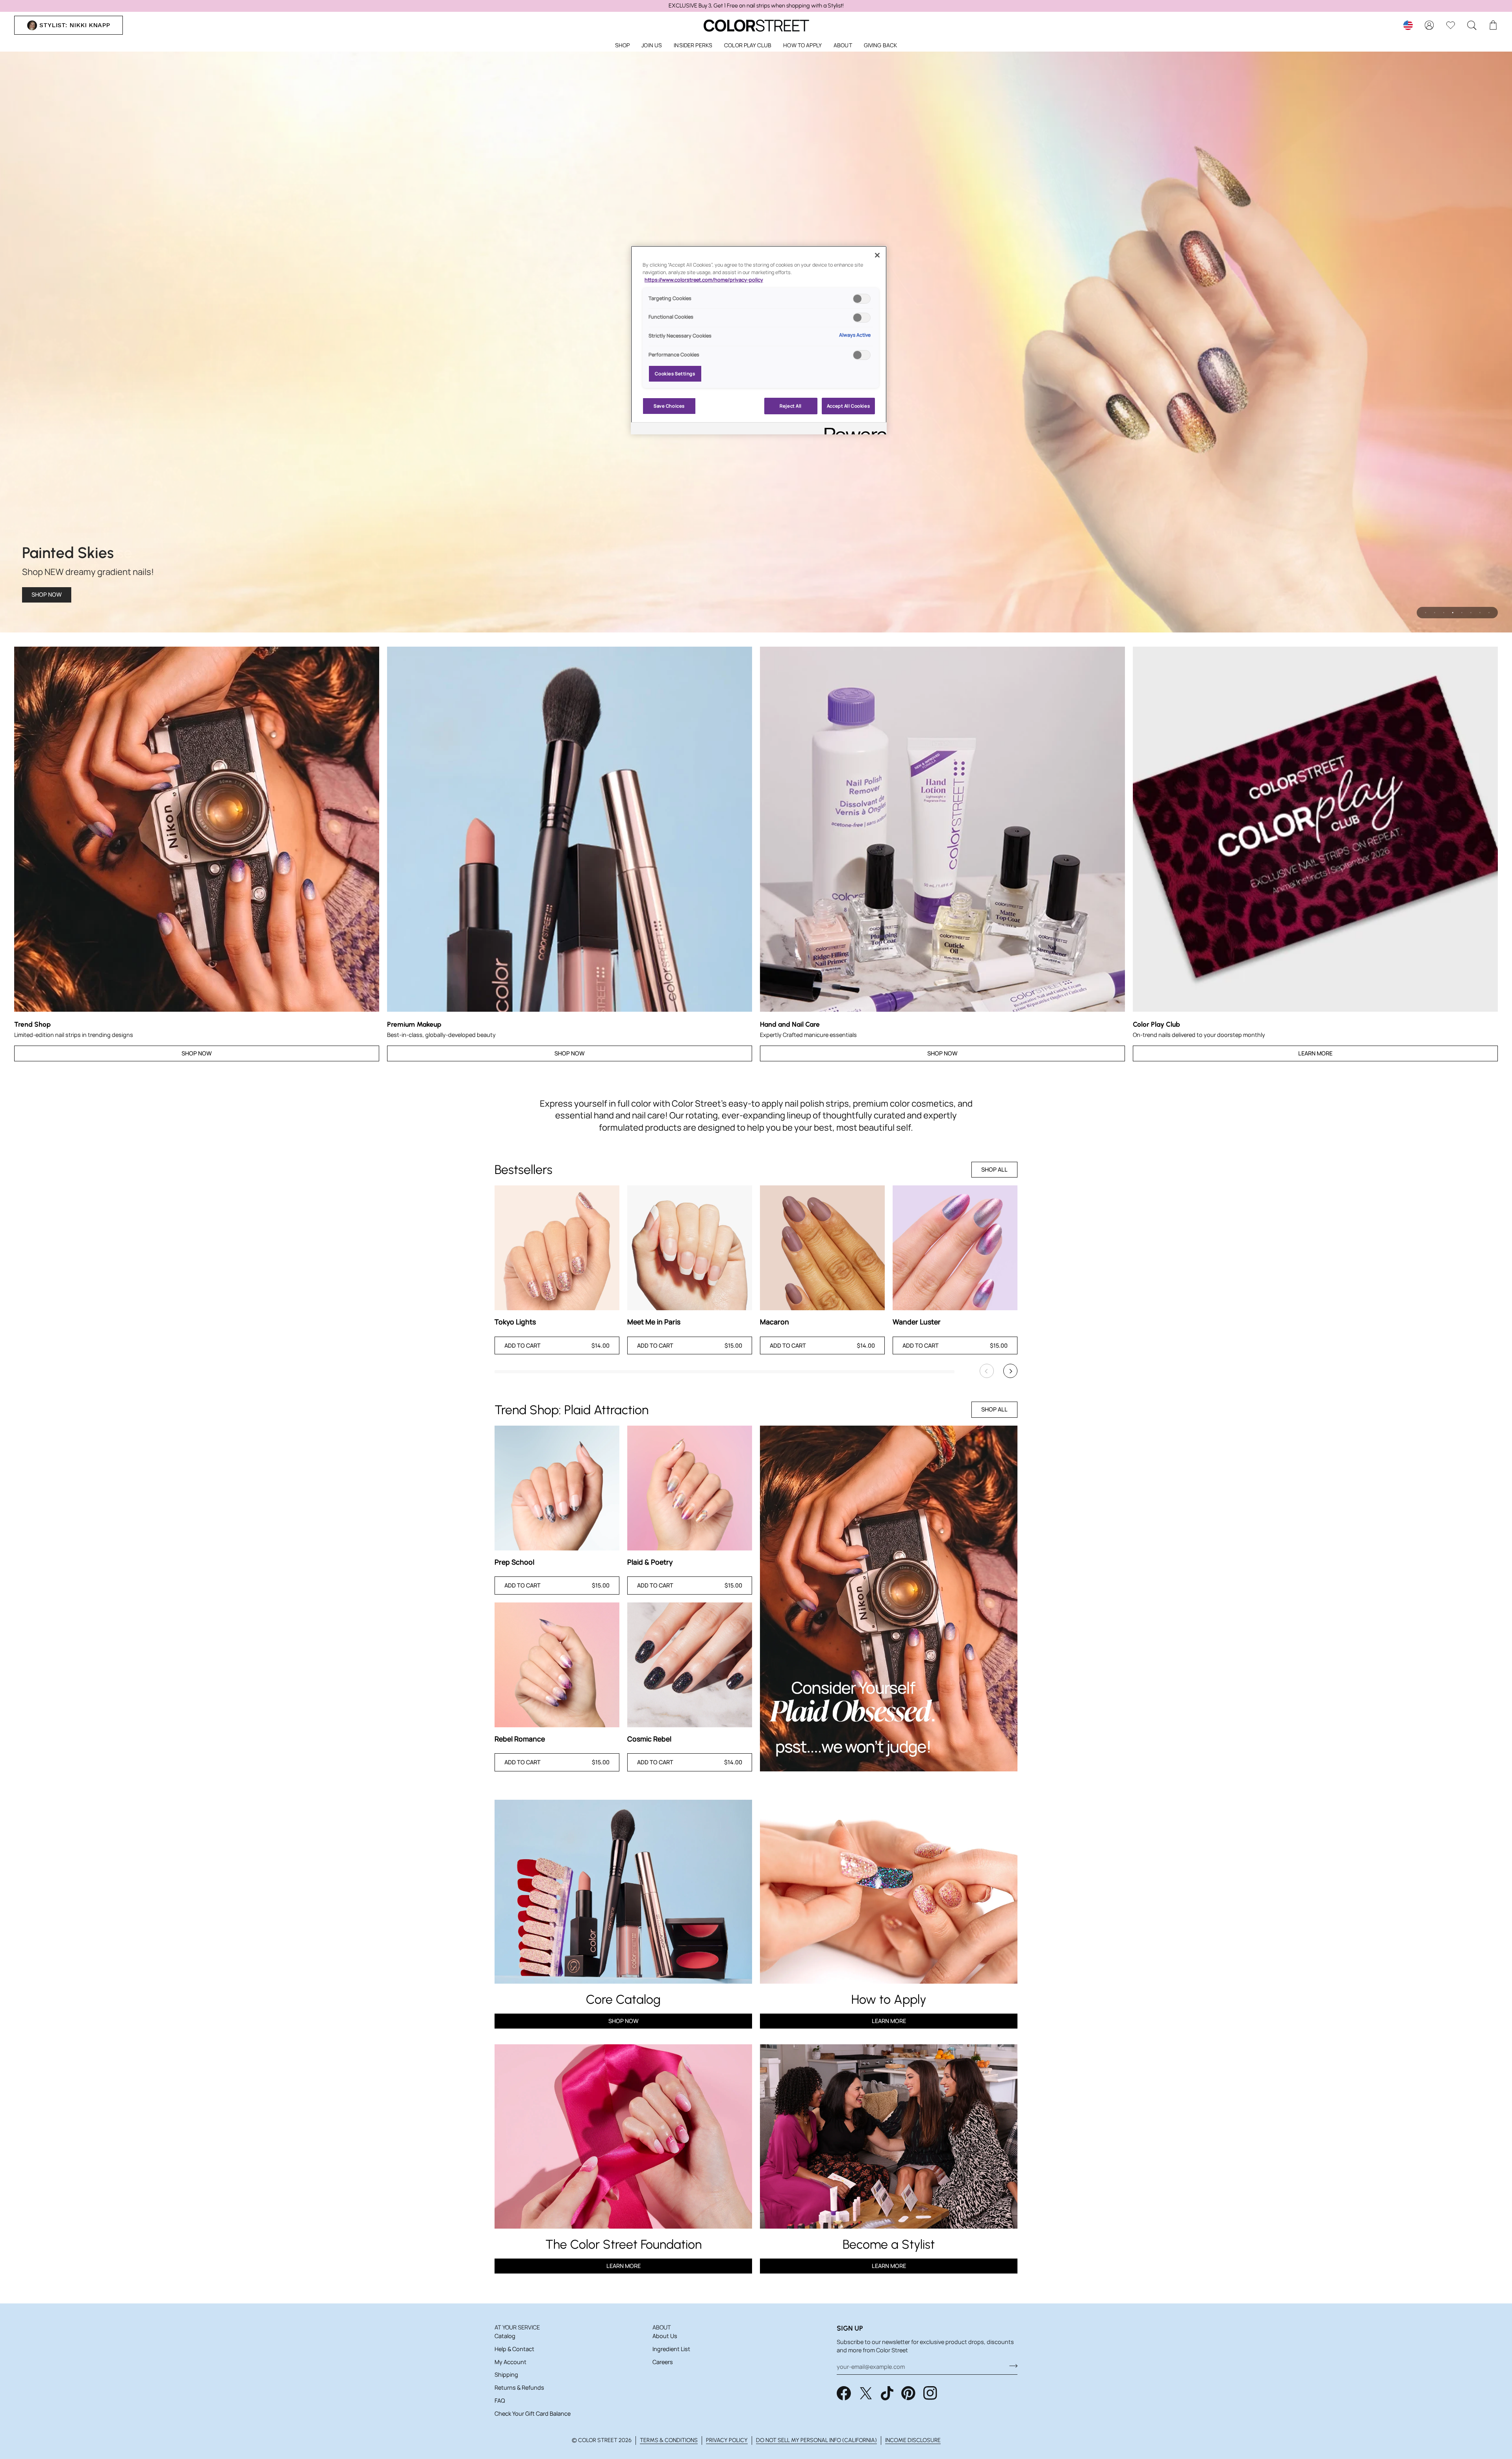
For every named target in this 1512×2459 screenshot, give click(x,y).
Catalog (505, 2336)
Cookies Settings (675, 374)
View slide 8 (1489, 613)
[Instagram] (930, 2393)
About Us (665, 2336)
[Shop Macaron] (822, 1248)
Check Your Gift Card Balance (533, 2414)
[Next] (1010, 1371)
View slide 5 (1462, 613)
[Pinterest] (908, 2393)
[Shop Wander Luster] (955, 1248)
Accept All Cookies (848, 406)
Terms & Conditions (669, 2440)
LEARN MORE (624, 2266)
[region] (756, 6)
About (662, 2327)
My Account (510, 2362)
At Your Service (517, 2327)
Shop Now (47, 594)
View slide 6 (1471, 613)
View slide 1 (1426, 613)
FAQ (500, 2401)
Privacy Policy (727, 2440)
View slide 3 (1444, 613)
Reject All (791, 406)
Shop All (994, 1169)
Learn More (1315, 1053)
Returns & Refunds (519, 2388)
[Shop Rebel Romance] (557, 1665)
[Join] (1011, 2366)
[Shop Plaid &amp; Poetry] (690, 1488)
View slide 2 (1435, 613)
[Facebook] (844, 2393)
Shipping (506, 2375)
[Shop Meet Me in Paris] (690, 1248)
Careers (663, 2362)
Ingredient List (671, 2349)
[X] (866, 2393)
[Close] (877, 255)
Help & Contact (514, 2349)
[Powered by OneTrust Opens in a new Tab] (853, 429)
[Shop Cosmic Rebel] (690, 1665)
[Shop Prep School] (557, 1488)
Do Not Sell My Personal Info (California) (816, 2440)
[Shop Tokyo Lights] (557, 1248)
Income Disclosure (913, 2440)
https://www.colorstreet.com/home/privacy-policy (704, 280)
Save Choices (669, 406)
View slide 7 (1480, 613)
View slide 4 (1453, 613)
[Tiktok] (887, 2393)
